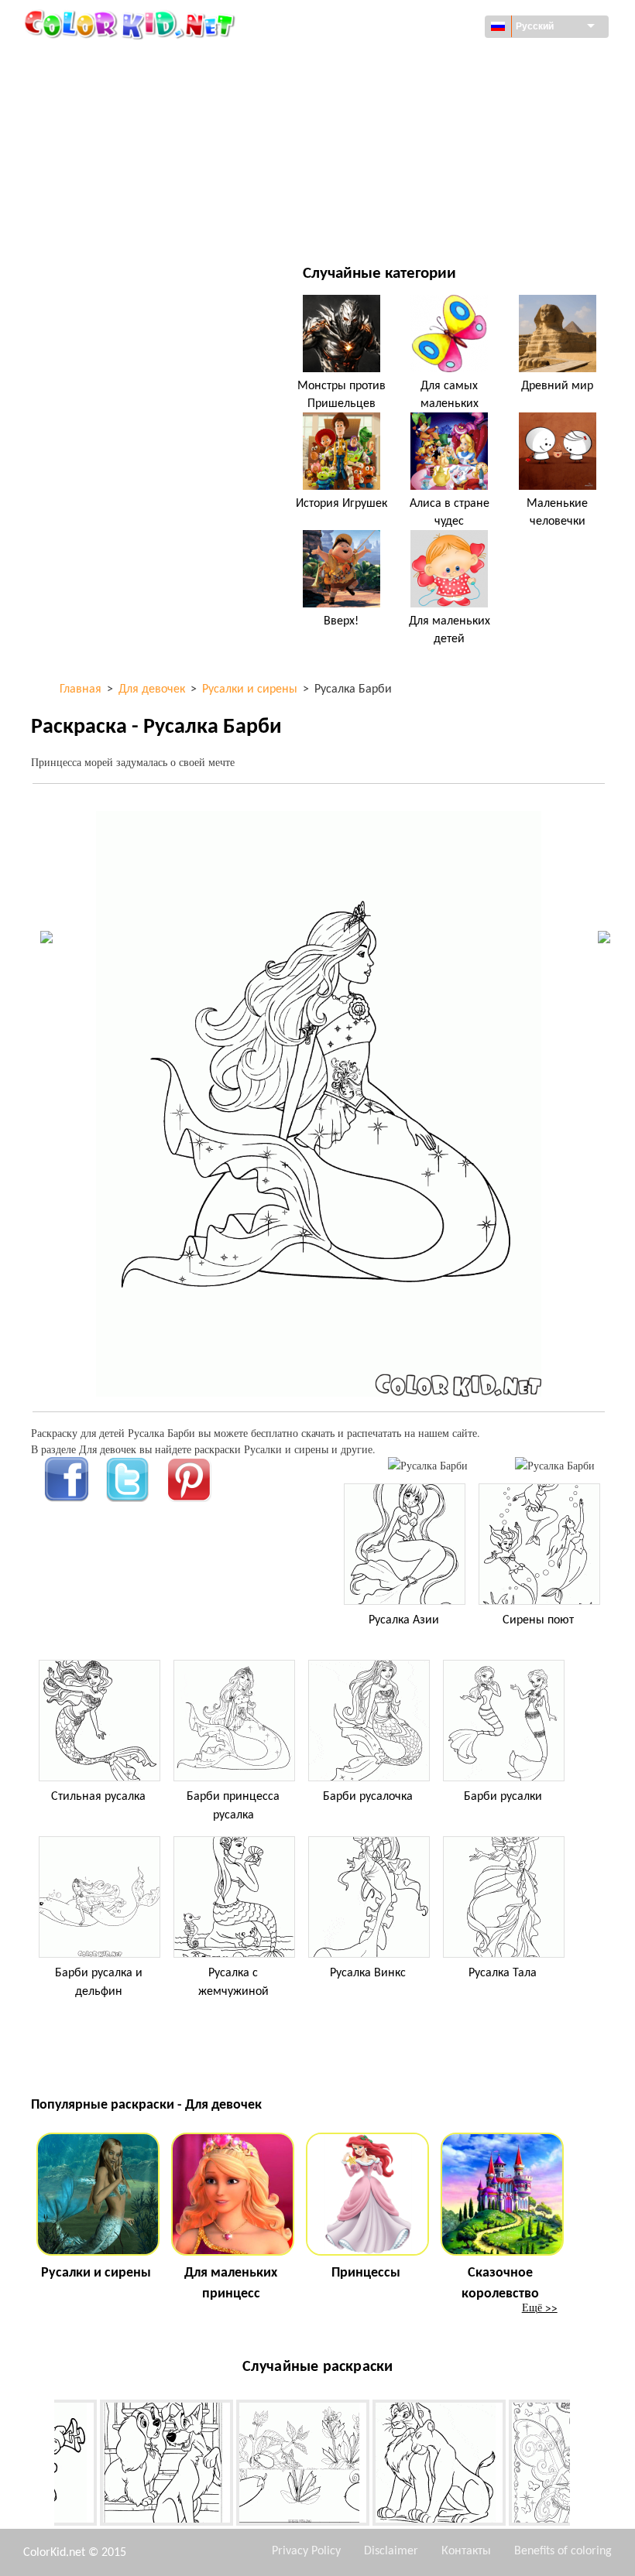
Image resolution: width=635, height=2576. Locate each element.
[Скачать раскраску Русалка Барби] (555, 1465)
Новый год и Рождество (431, 188)
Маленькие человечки (557, 512)
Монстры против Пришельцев (342, 395)
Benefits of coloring (563, 2551)
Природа (390, 220)
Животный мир (408, 93)
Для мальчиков (410, 157)
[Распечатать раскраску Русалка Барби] (428, 1465)
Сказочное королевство (500, 2284)
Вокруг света (401, 62)
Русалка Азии (404, 1620)
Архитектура (99, 93)
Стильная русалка (98, 1797)
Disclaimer (391, 2551)
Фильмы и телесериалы (129, 220)
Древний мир (557, 386)
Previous (43, 2466)
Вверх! (341, 621)
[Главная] (132, 24)
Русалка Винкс (368, 1973)
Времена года (103, 157)
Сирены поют (538, 1620)
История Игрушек (342, 504)
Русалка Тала (503, 1973)
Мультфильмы (105, 125)
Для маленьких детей (124, 188)
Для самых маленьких (450, 395)
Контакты (466, 2551)
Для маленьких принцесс (231, 2284)
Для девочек (401, 125)
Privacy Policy (306, 2551)
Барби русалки (503, 1797)
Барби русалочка (368, 1797)
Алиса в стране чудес (450, 512)
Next (582, 2466)
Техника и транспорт (121, 62)
